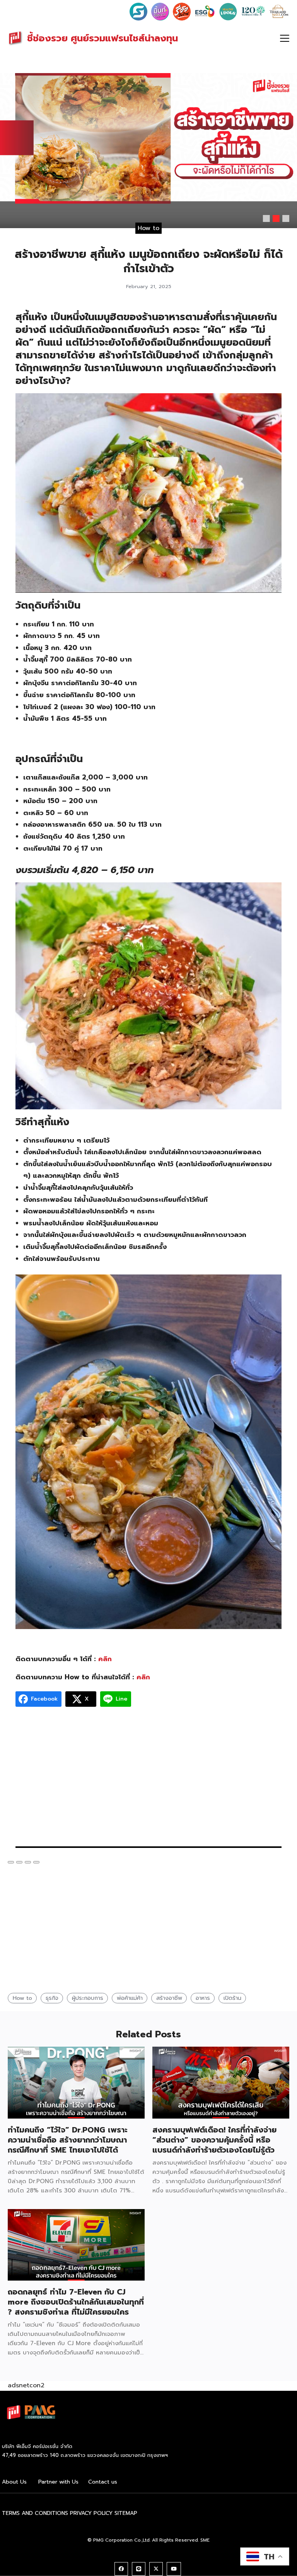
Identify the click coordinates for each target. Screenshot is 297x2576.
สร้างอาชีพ (169, 1998)
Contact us (103, 2482)
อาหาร (203, 1998)
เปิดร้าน (232, 1998)
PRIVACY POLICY (91, 2513)
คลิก (105, 1659)
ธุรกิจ (52, 1998)
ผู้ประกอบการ (88, 1998)
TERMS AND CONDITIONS (35, 2513)
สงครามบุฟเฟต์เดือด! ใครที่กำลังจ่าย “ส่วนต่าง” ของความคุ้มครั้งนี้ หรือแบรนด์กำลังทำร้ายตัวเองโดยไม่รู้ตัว (214, 2140)
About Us (14, 2482)
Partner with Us (58, 2482)
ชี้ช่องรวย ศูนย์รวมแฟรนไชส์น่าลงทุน (102, 38)
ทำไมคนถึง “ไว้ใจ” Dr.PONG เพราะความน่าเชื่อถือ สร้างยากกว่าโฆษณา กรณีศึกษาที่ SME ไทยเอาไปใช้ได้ (68, 2140)
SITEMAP (126, 2513)
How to (148, 228)
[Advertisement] (148, 1781)
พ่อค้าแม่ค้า (130, 1998)
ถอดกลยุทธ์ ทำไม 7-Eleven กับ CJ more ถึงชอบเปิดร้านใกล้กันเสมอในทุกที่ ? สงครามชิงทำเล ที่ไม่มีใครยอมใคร (76, 2302)
